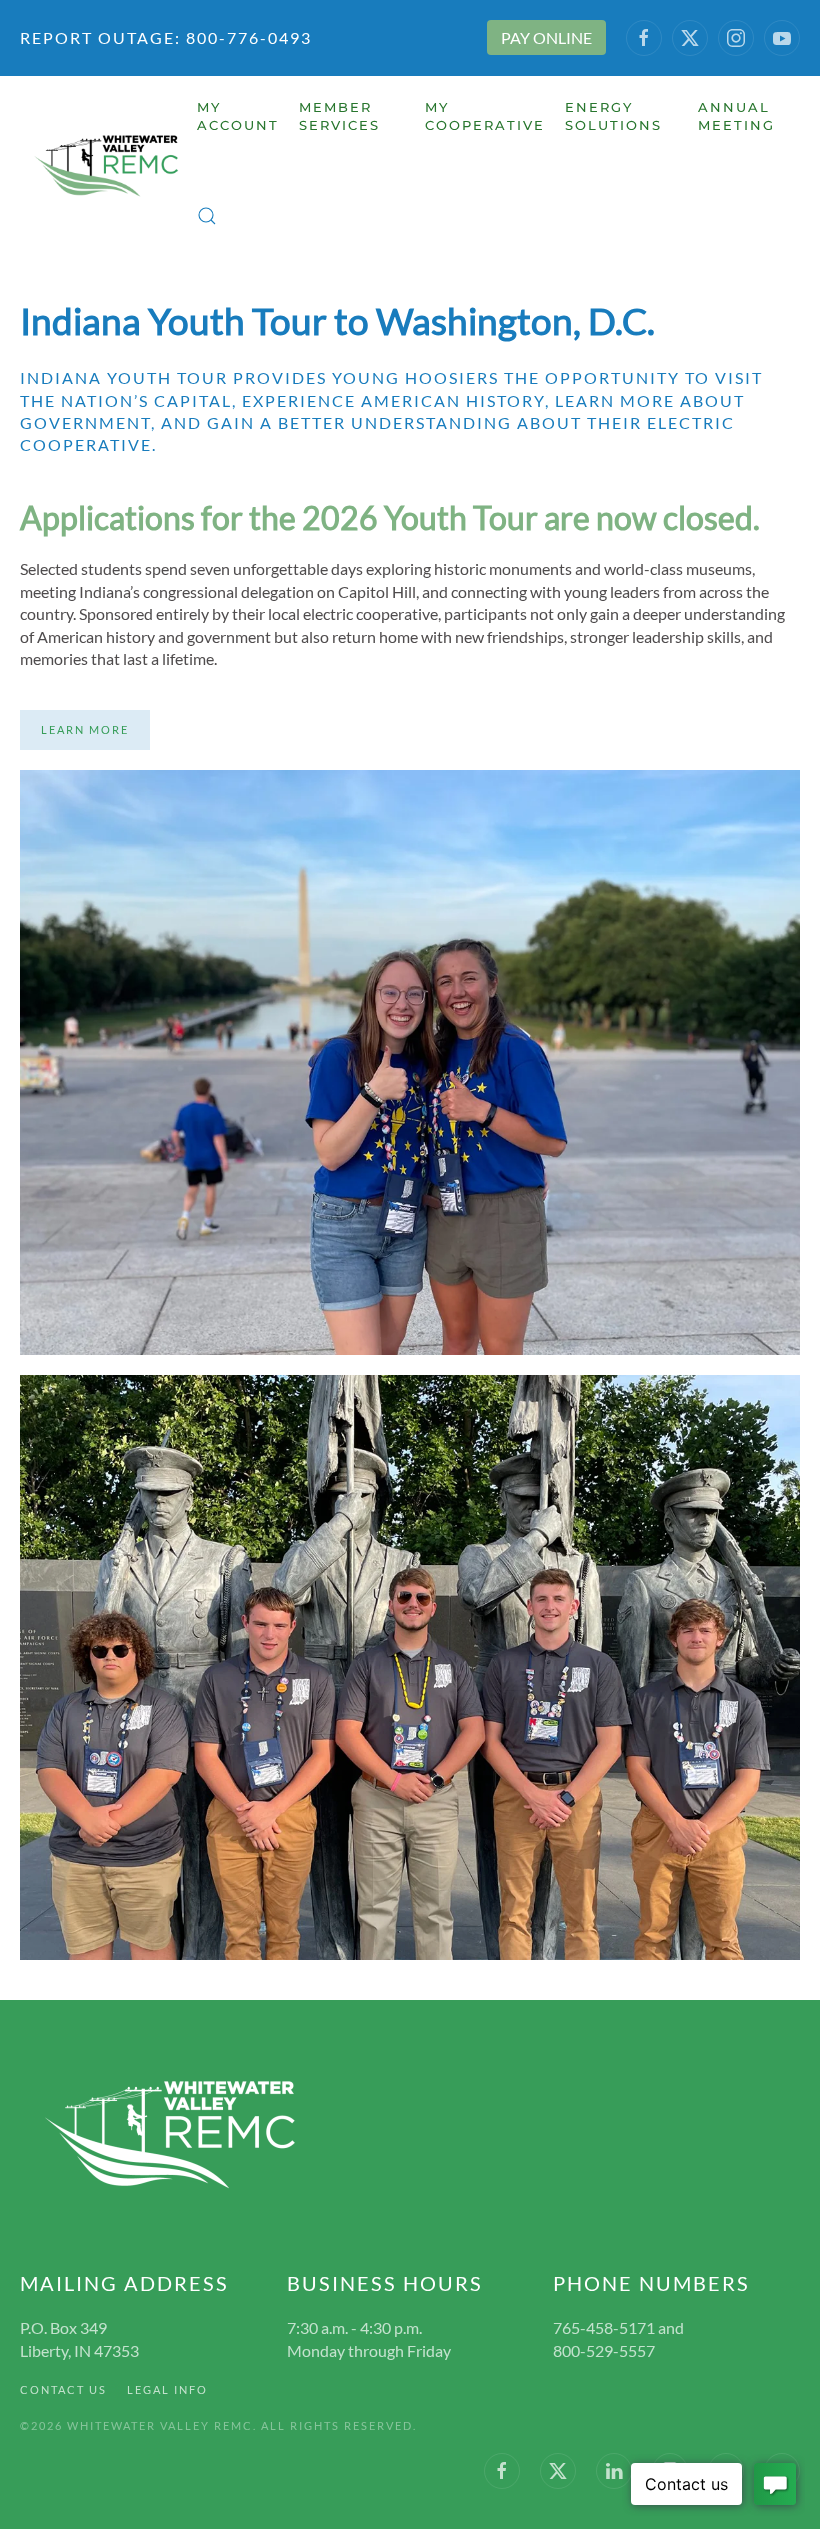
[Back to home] (108, 166)
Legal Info (167, 2389)
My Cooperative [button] (485, 116)
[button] (207, 216)
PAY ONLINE (546, 37)
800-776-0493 (246, 37)
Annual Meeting (736, 116)
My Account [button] (238, 116)
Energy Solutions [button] (613, 116)
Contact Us (63, 2389)
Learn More (85, 729)
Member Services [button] (339, 116)
